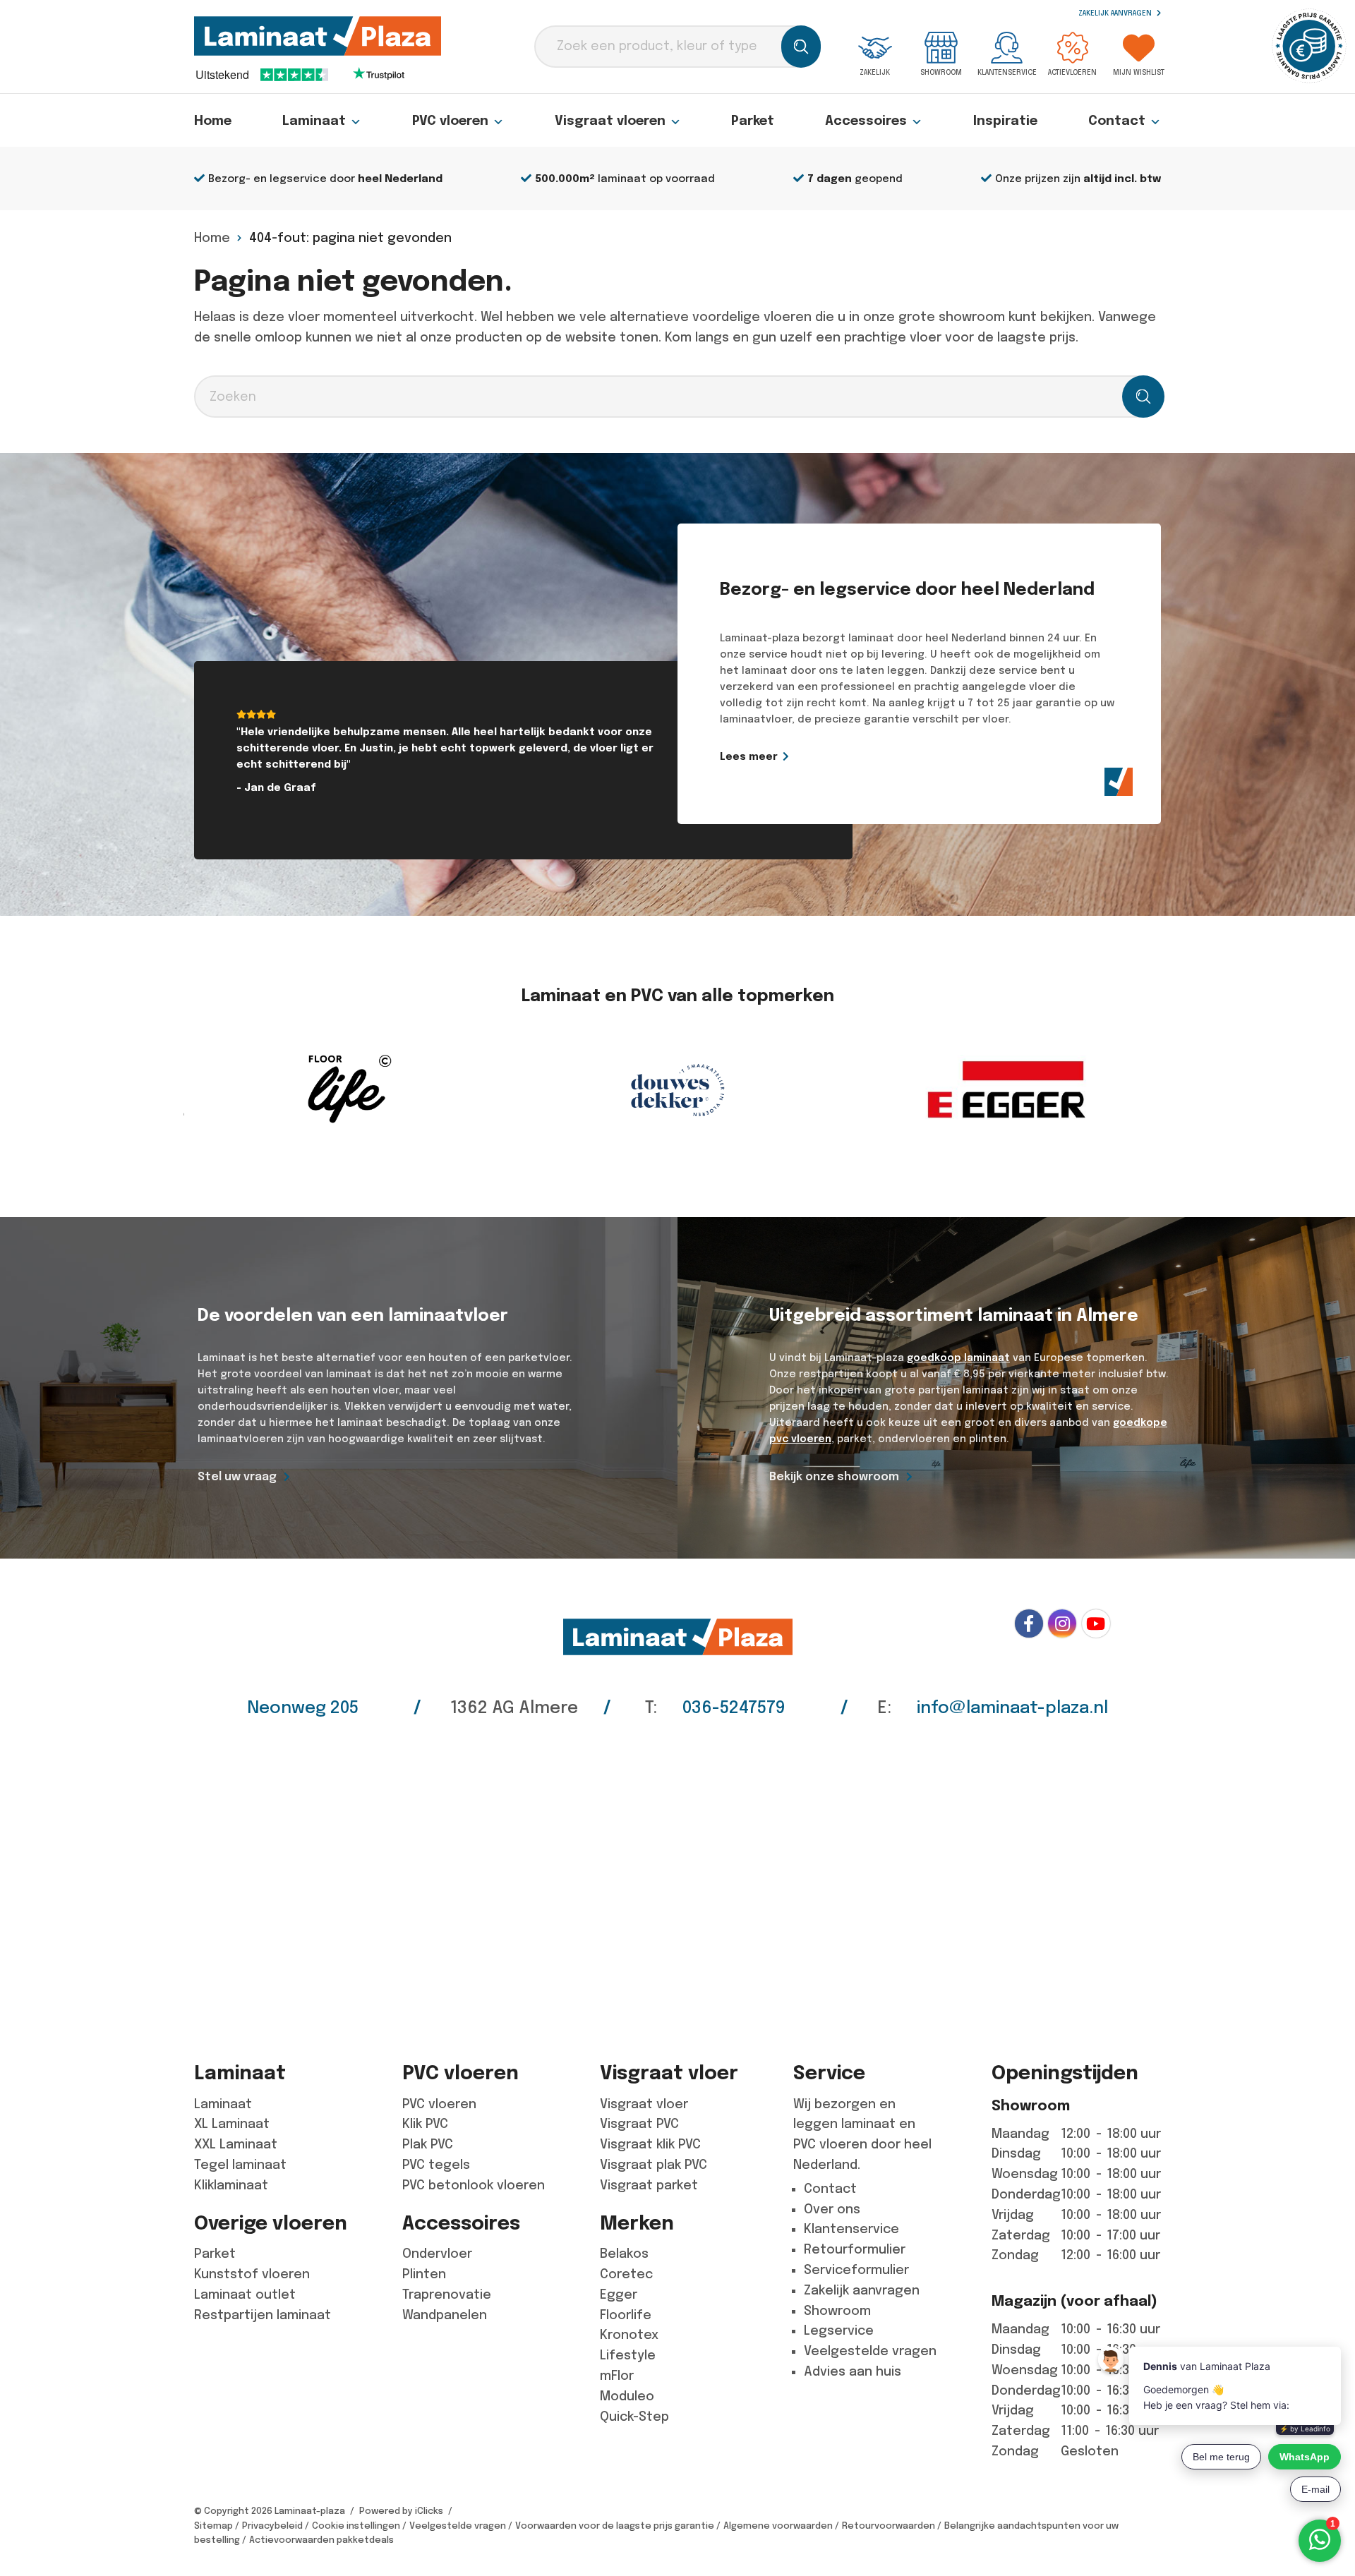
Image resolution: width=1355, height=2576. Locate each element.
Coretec (626, 2274)
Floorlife (626, 2315)
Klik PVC (425, 2124)
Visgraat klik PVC (650, 2144)
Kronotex (629, 2335)
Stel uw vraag (237, 1476)
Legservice (839, 2330)
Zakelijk (875, 72)
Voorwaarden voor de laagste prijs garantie (615, 2526)
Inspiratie (1005, 121)
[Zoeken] (801, 47)
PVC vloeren (450, 121)
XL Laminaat (232, 2124)
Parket (753, 121)
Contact (1117, 121)
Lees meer (749, 756)
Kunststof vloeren (252, 2274)
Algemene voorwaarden (778, 2526)
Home (213, 121)
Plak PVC (428, 2144)
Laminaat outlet (245, 2294)
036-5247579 (734, 1707)
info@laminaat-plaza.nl (1012, 1707)
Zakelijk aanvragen (1116, 13)
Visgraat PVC (639, 2124)
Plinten (424, 2274)
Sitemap (213, 2526)
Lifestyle (628, 2355)
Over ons (832, 2209)
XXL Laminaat (236, 2144)
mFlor (617, 2376)
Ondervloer (437, 2254)
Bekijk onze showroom (834, 1476)
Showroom (941, 72)
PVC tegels (436, 2165)
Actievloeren (1072, 72)
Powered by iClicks (401, 2511)
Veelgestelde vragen (870, 2351)
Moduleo (627, 2396)
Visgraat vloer (644, 2104)
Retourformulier (855, 2249)
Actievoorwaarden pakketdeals (321, 2540)
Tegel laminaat (240, 2165)
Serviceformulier (856, 2270)
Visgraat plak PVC (654, 2165)
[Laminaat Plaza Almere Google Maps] (677, 1880)
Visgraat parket (649, 2185)
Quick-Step (634, 2417)
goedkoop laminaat (958, 1357)
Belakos (624, 2254)
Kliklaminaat (231, 2185)
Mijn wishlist (1139, 72)
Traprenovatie (447, 2294)
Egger (619, 2294)
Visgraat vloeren (610, 121)
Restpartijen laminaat (263, 2315)
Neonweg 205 (303, 1707)
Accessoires (866, 121)
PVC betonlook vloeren (474, 2185)
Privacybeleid (272, 2526)
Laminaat (314, 121)
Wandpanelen (445, 2315)
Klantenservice (1007, 72)
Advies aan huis (853, 2371)
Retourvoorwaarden (889, 2526)
